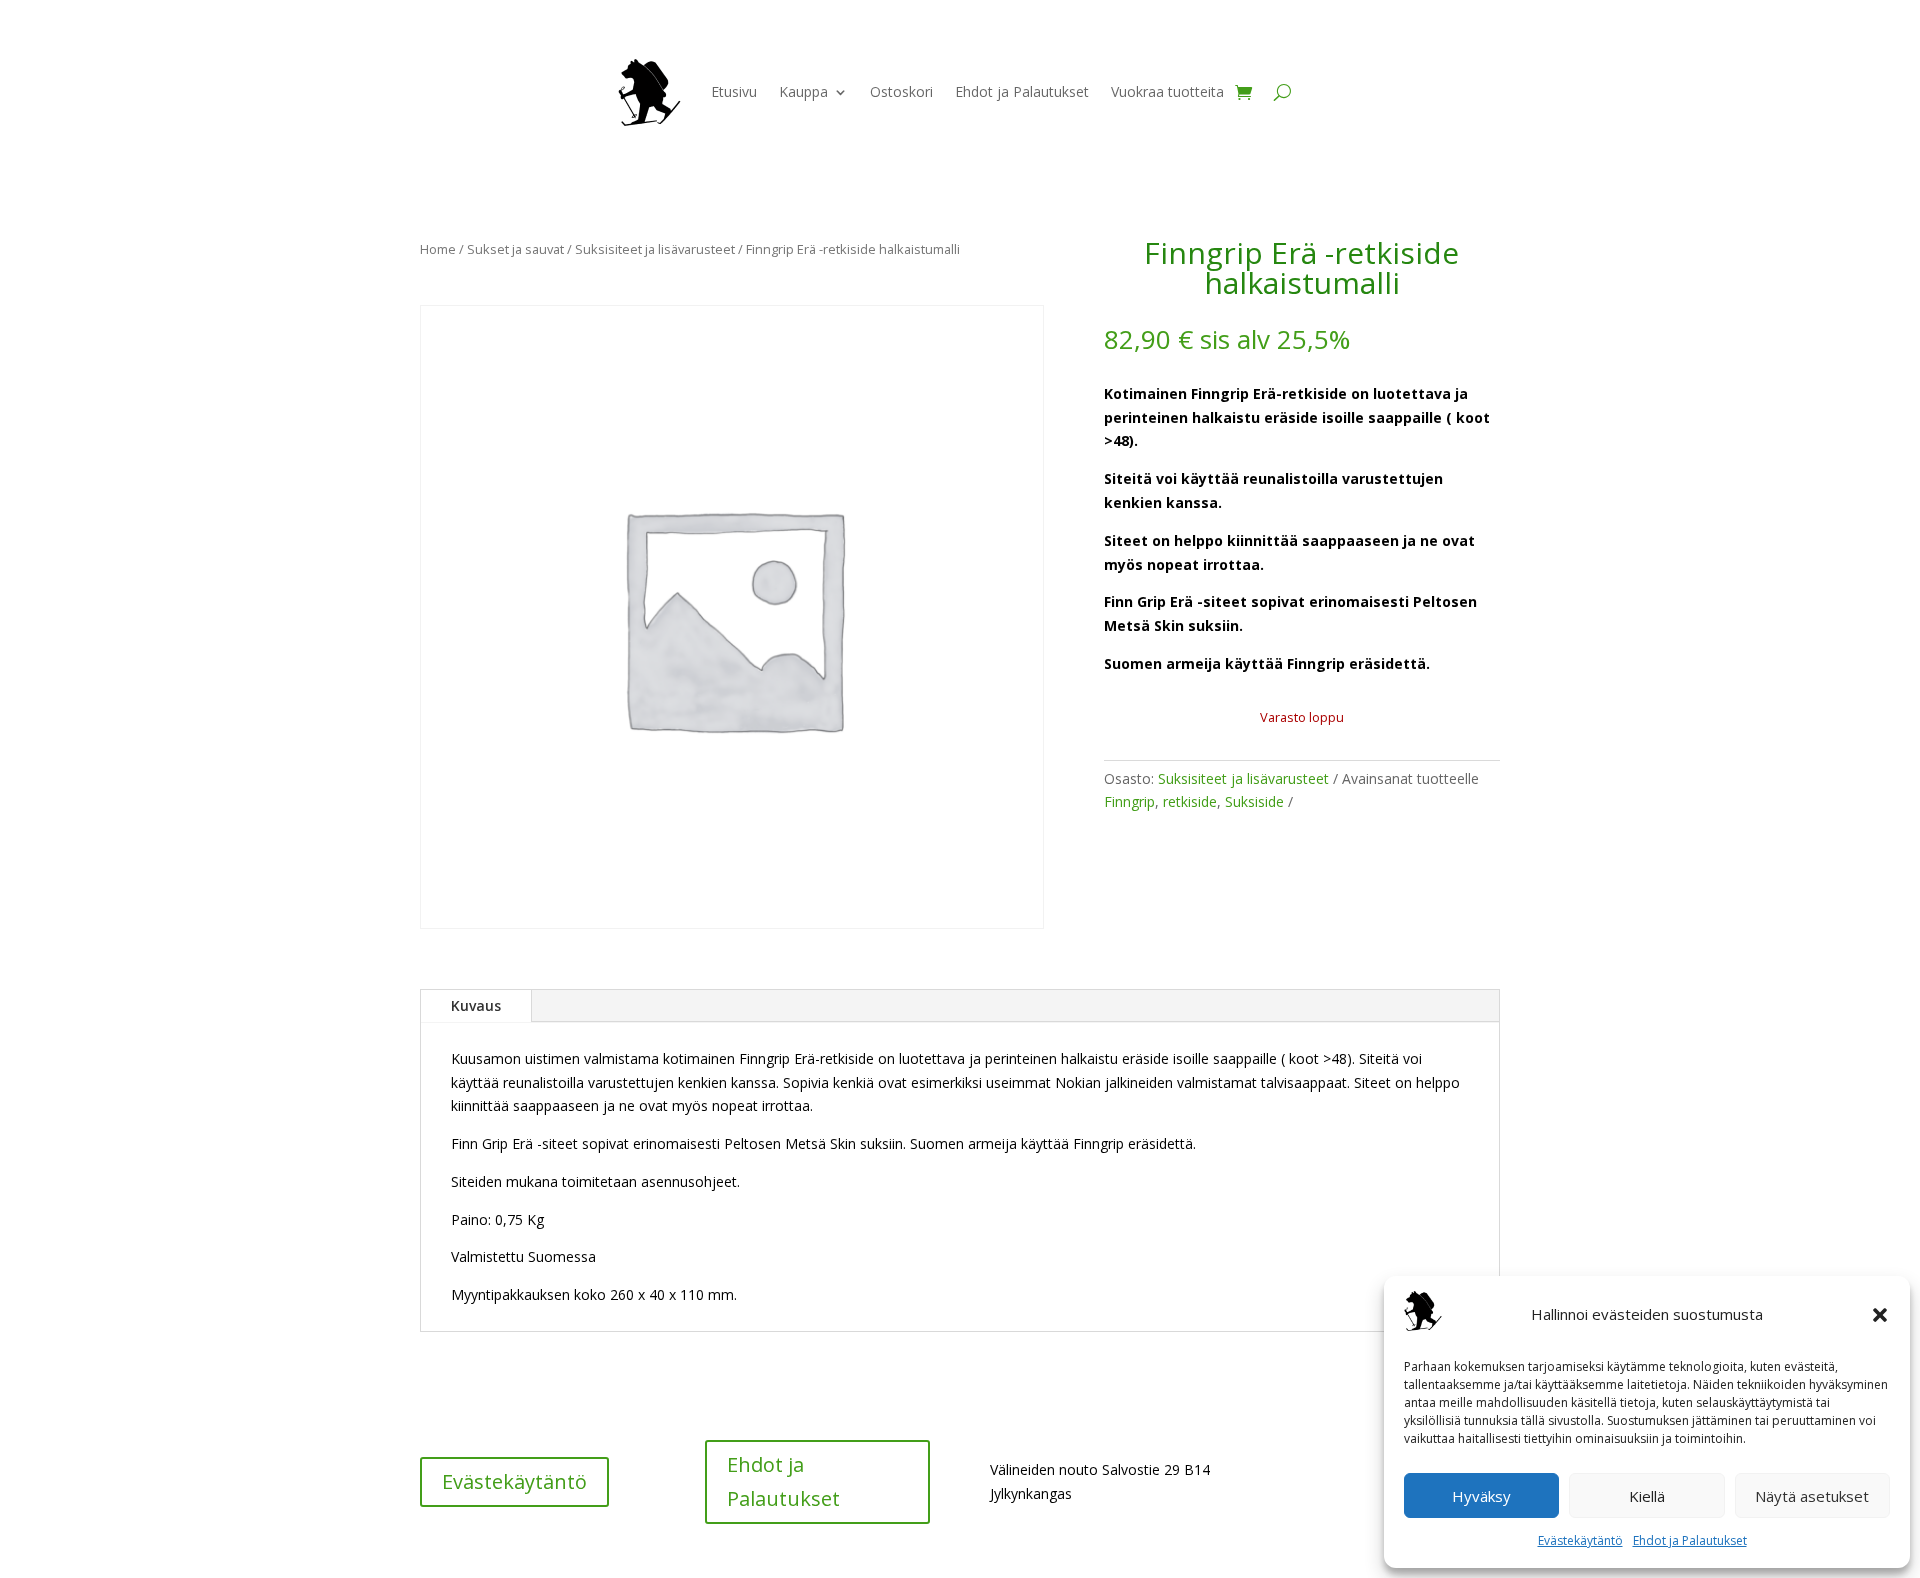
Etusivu (734, 91)
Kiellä (1647, 1496)
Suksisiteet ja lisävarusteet (655, 249)
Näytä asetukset (1812, 1496)
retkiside (1190, 801)
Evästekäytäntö (1580, 1540)
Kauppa (803, 91)
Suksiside (1254, 801)
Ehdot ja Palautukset (1690, 1540)
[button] (1880, 1315)
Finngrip (1129, 801)
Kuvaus (476, 1005)
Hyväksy (1481, 1496)
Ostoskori (901, 91)
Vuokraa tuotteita (1167, 91)
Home (438, 249)
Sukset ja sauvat (515, 249)
